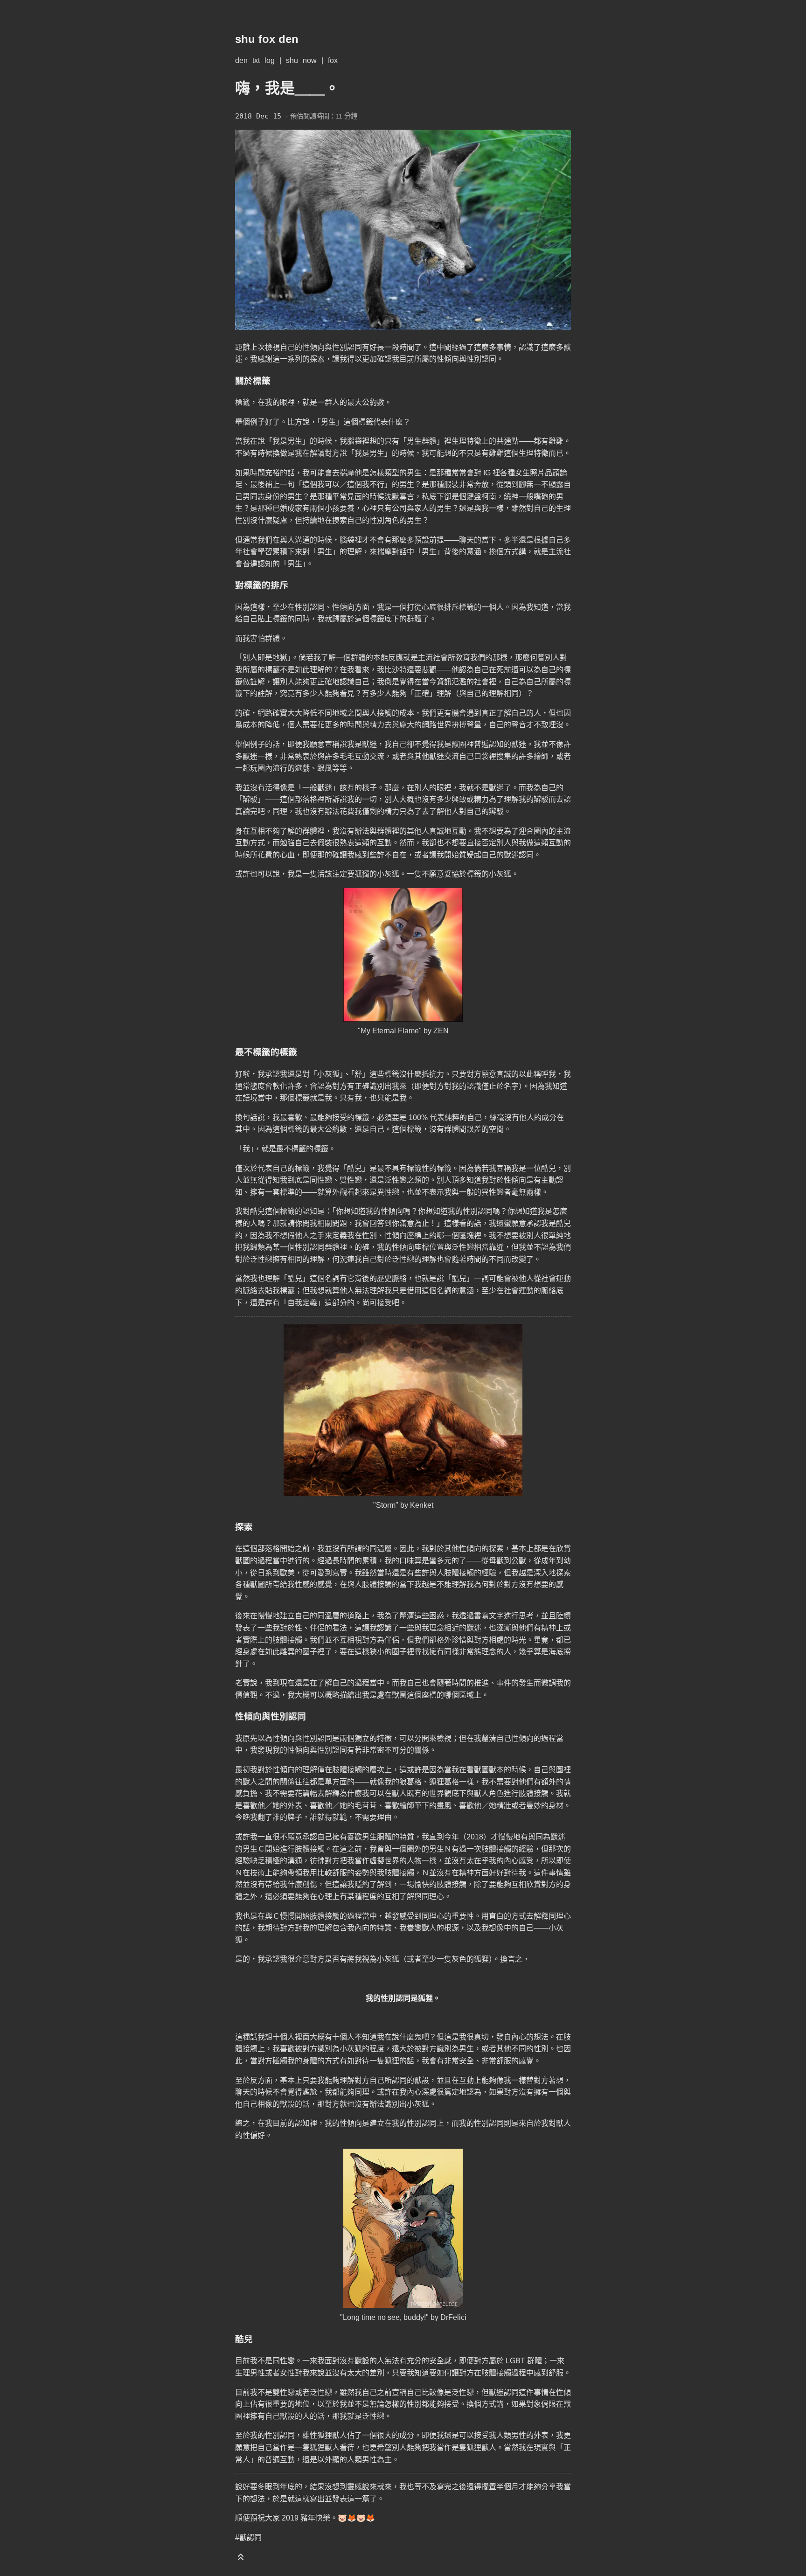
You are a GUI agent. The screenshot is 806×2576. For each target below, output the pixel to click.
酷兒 (354, 1168)
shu (292, 60)
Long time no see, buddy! (384, 2317)
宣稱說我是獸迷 (351, 744)
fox (333, 60)
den (241, 60)
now (310, 60)
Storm (386, 1505)
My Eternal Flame (390, 1031)
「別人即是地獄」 (263, 658)
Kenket (422, 1505)
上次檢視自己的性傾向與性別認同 (306, 347)
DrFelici (453, 2317)
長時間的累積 (354, 1561)
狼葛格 (410, 1782)
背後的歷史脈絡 (381, 1278)
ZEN (441, 1031)
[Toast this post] (241, 2559)
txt (256, 60)
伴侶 (317, 1628)
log (270, 60)
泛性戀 (463, 1247)
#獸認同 (248, 2538)
